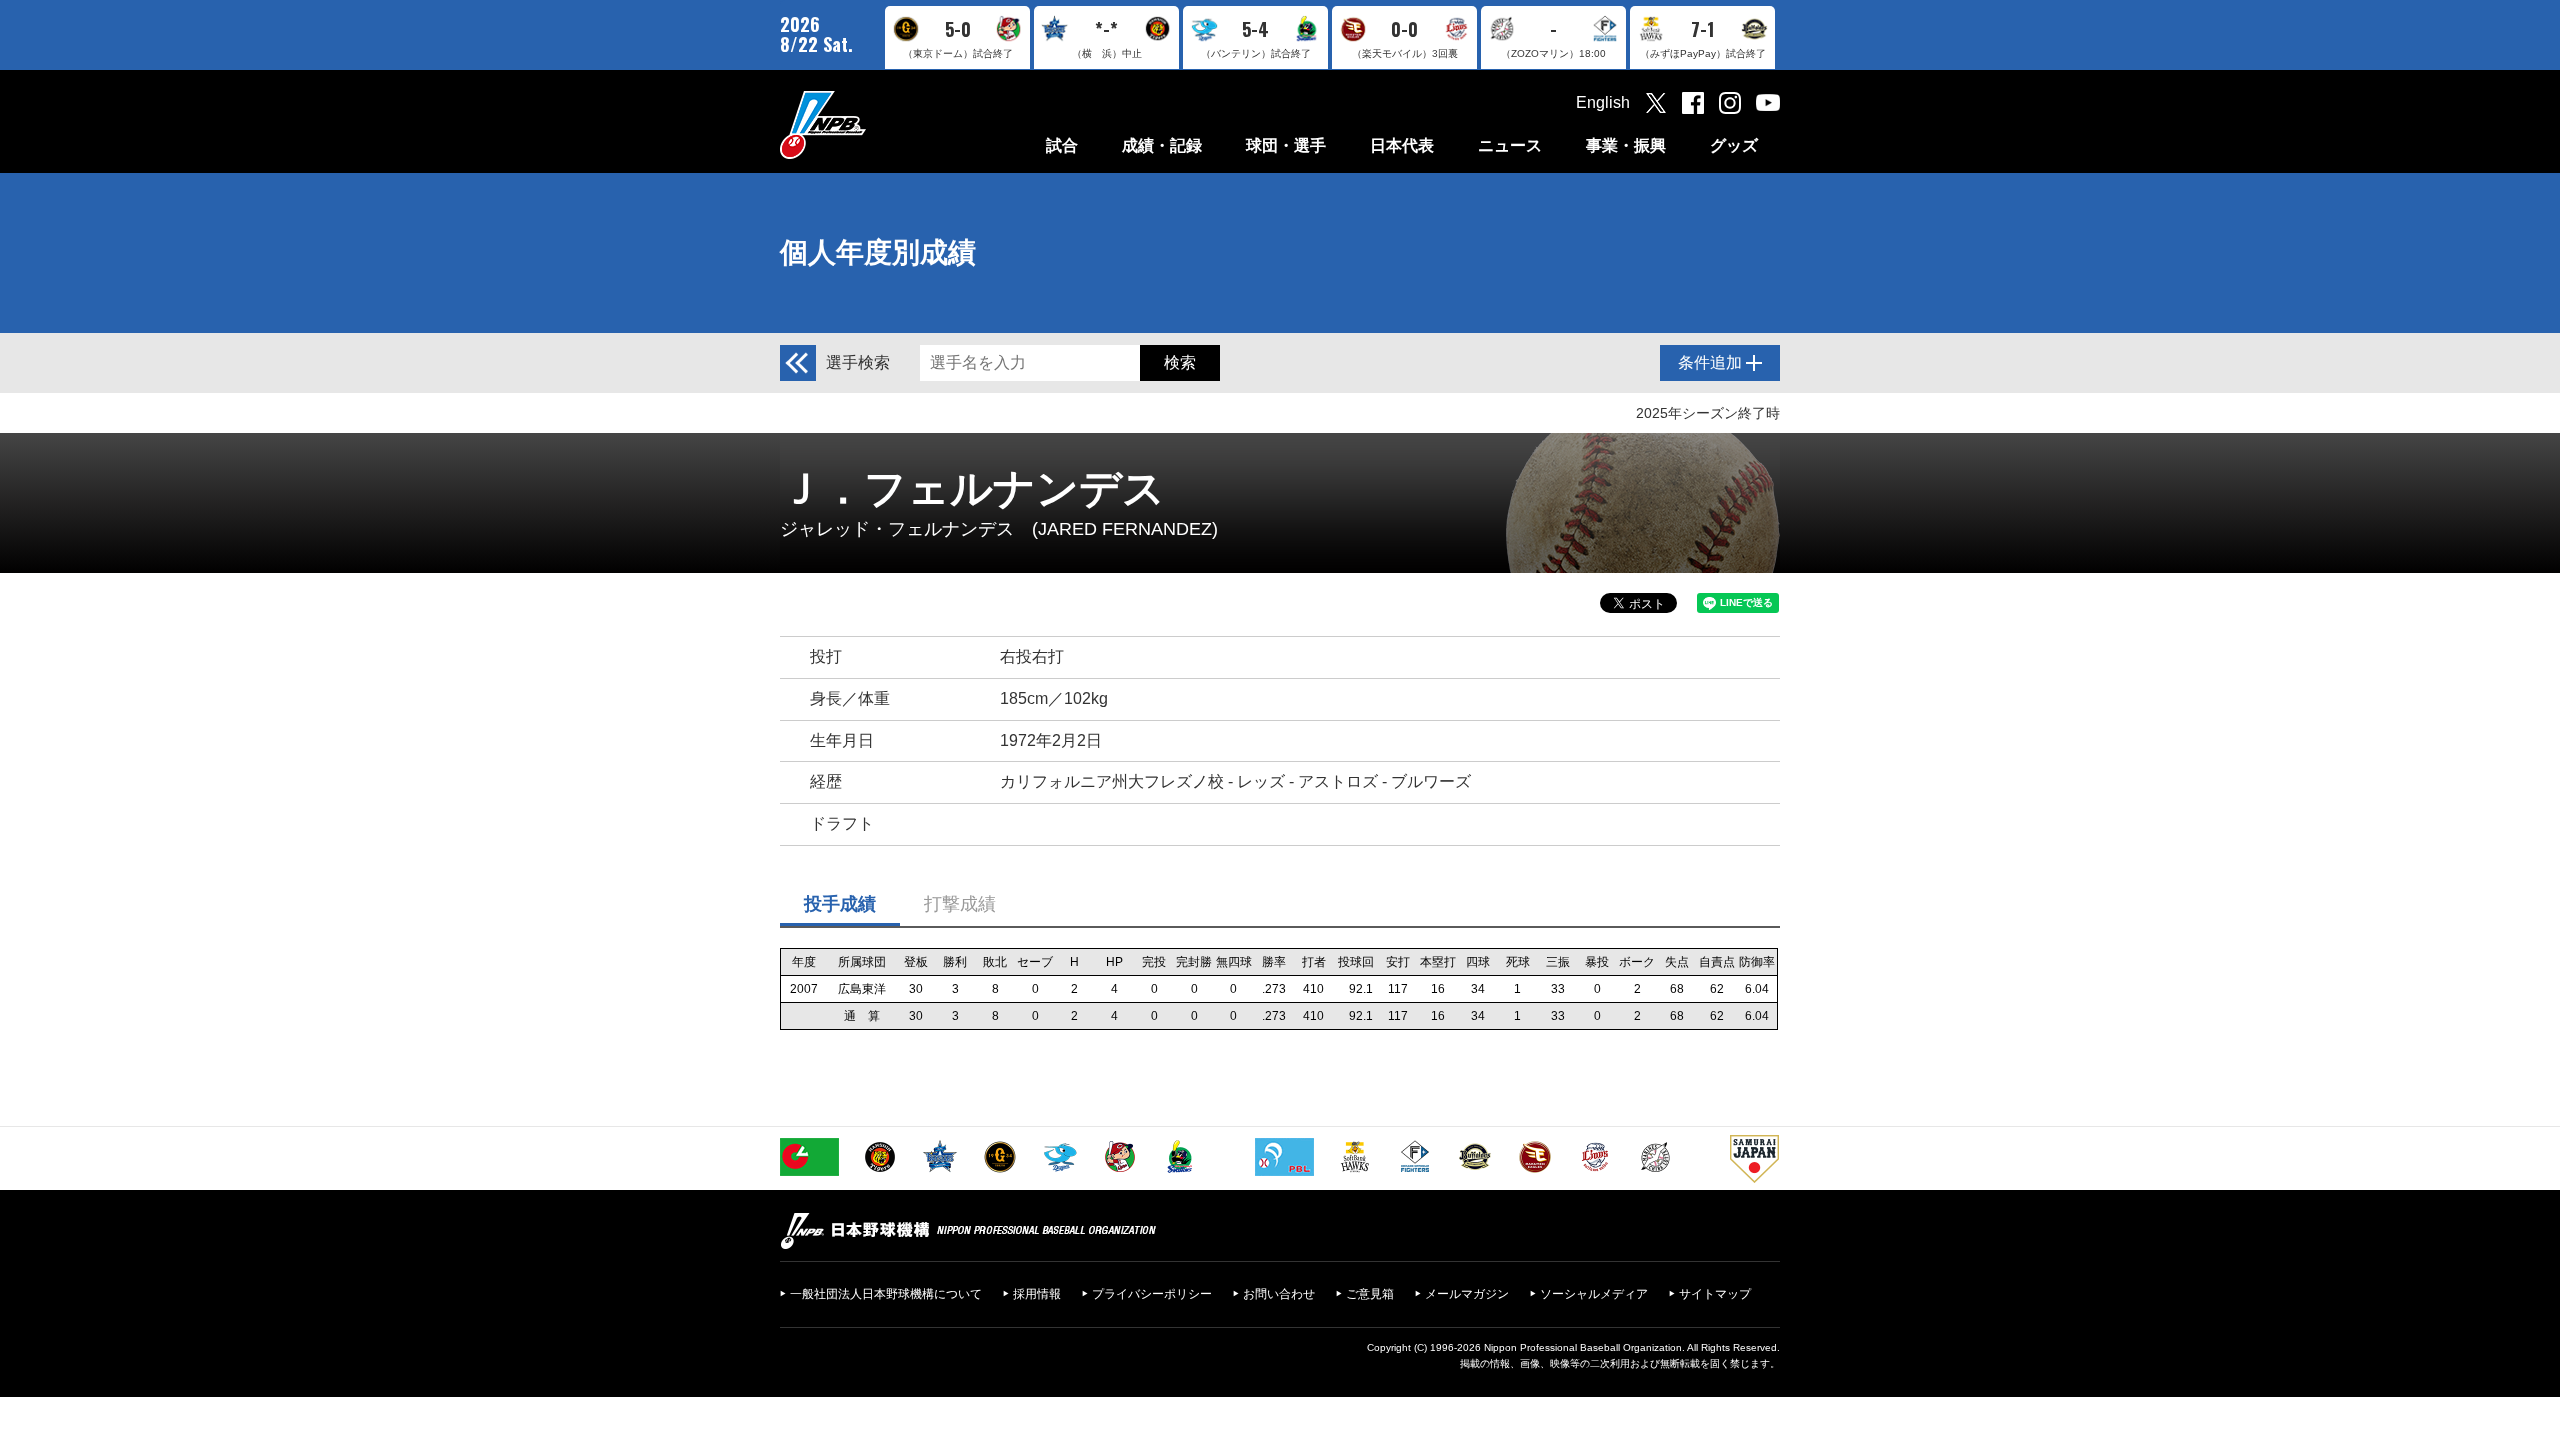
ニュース (1510, 145)
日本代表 (1402, 145)
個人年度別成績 (878, 252)
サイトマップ (1715, 1294)
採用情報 (1037, 1294)
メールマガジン (1467, 1294)
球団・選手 (1286, 145)
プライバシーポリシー (1152, 1294)
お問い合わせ (1279, 1294)
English (1603, 102)
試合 (1062, 145)
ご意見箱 (1370, 1294)
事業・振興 (1626, 145)
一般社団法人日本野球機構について (886, 1294)
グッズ (1734, 145)
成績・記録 (1162, 145)
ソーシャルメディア (1594, 1294)
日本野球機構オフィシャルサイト (873, 124)
